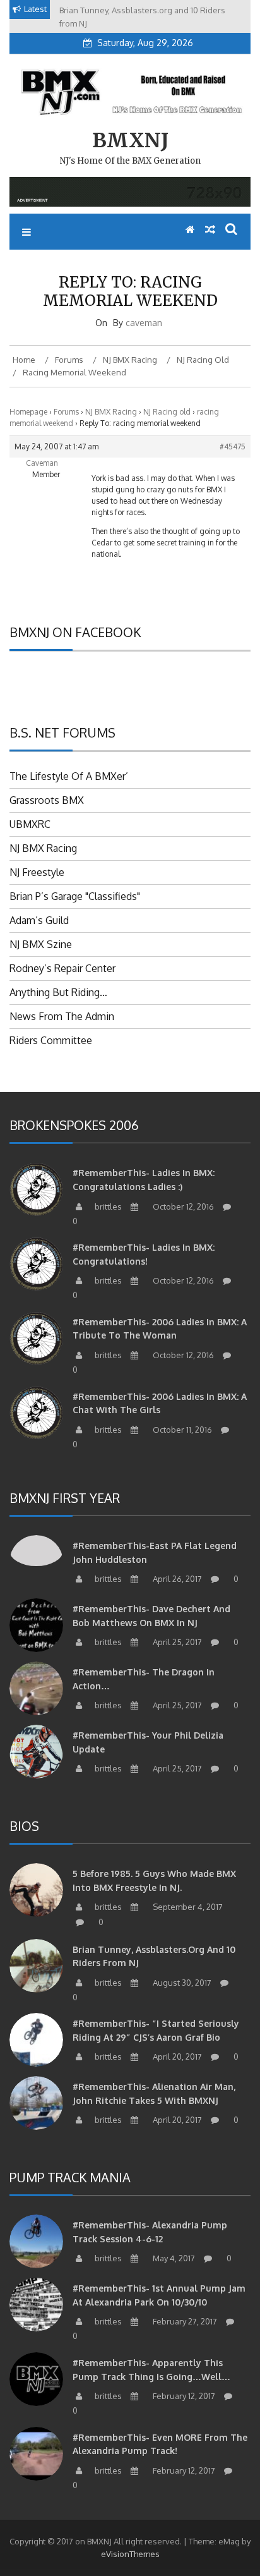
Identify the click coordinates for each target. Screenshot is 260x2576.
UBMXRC (30, 824)
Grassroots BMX (47, 800)
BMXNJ (130, 140)
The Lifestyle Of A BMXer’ (69, 776)
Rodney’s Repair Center (62, 968)
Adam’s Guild (39, 920)
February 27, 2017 (184, 2321)
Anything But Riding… (58, 992)
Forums (66, 412)
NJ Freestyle (37, 872)
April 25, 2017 (176, 1642)
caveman (144, 323)
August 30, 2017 (181, 1983)
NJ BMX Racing (111, 412)
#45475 (233, 447)
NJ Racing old (167, 412)
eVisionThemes (130, 2554)
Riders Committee (51, 1040)
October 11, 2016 (181, 1430)
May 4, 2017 (173, 2258)
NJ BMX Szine (41, 944)
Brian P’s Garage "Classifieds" (75, 896)
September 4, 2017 (187, 1907)
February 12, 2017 (183, 2396)
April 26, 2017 (176, 1579)
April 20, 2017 (176, 2057)
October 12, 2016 (182, 1206)
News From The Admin (62, 1016)
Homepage (28, 412)
